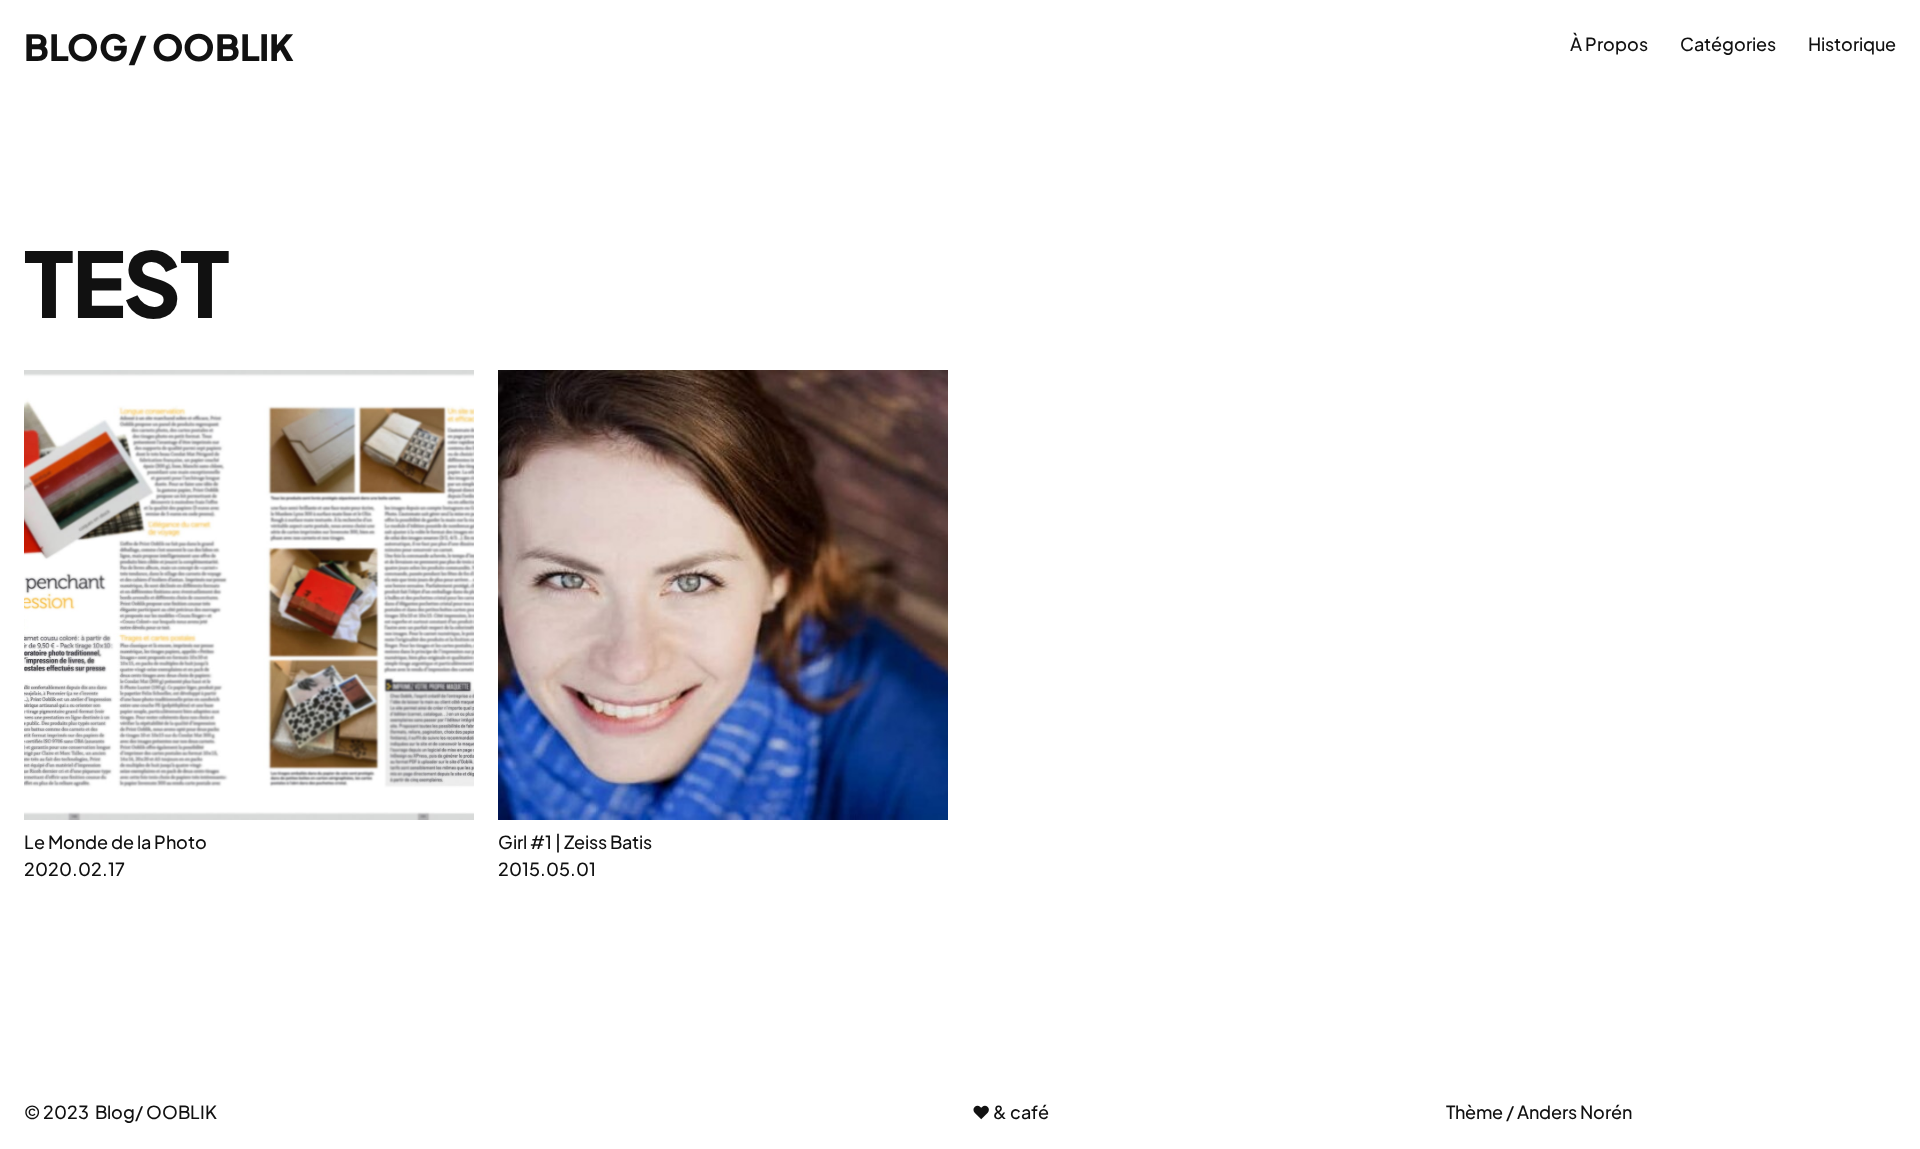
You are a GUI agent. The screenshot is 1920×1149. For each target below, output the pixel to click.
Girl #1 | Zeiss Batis (575, 841)
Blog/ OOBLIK (159, 46)
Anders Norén (1574, 1111)
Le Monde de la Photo (115, 841)
